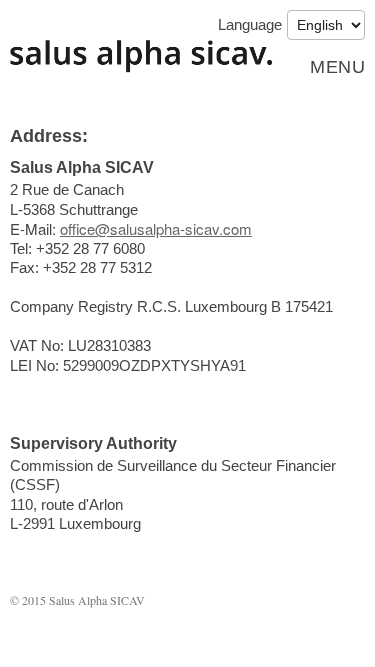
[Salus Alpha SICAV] (141, 56)
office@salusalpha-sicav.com (156, 228)
